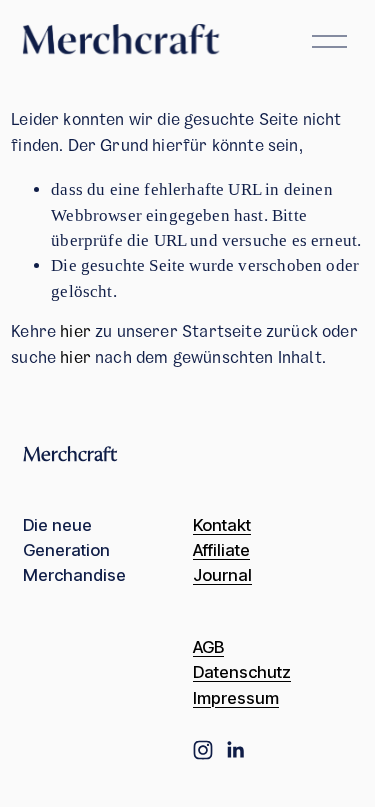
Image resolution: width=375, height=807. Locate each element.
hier (75, 333)
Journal (222, 575)
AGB (208, 647)
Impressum (236, 698)
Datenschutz (242, 672)
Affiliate (221, 550)
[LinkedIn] (235, 750)
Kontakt (222, 525)
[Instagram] (203, 750)
